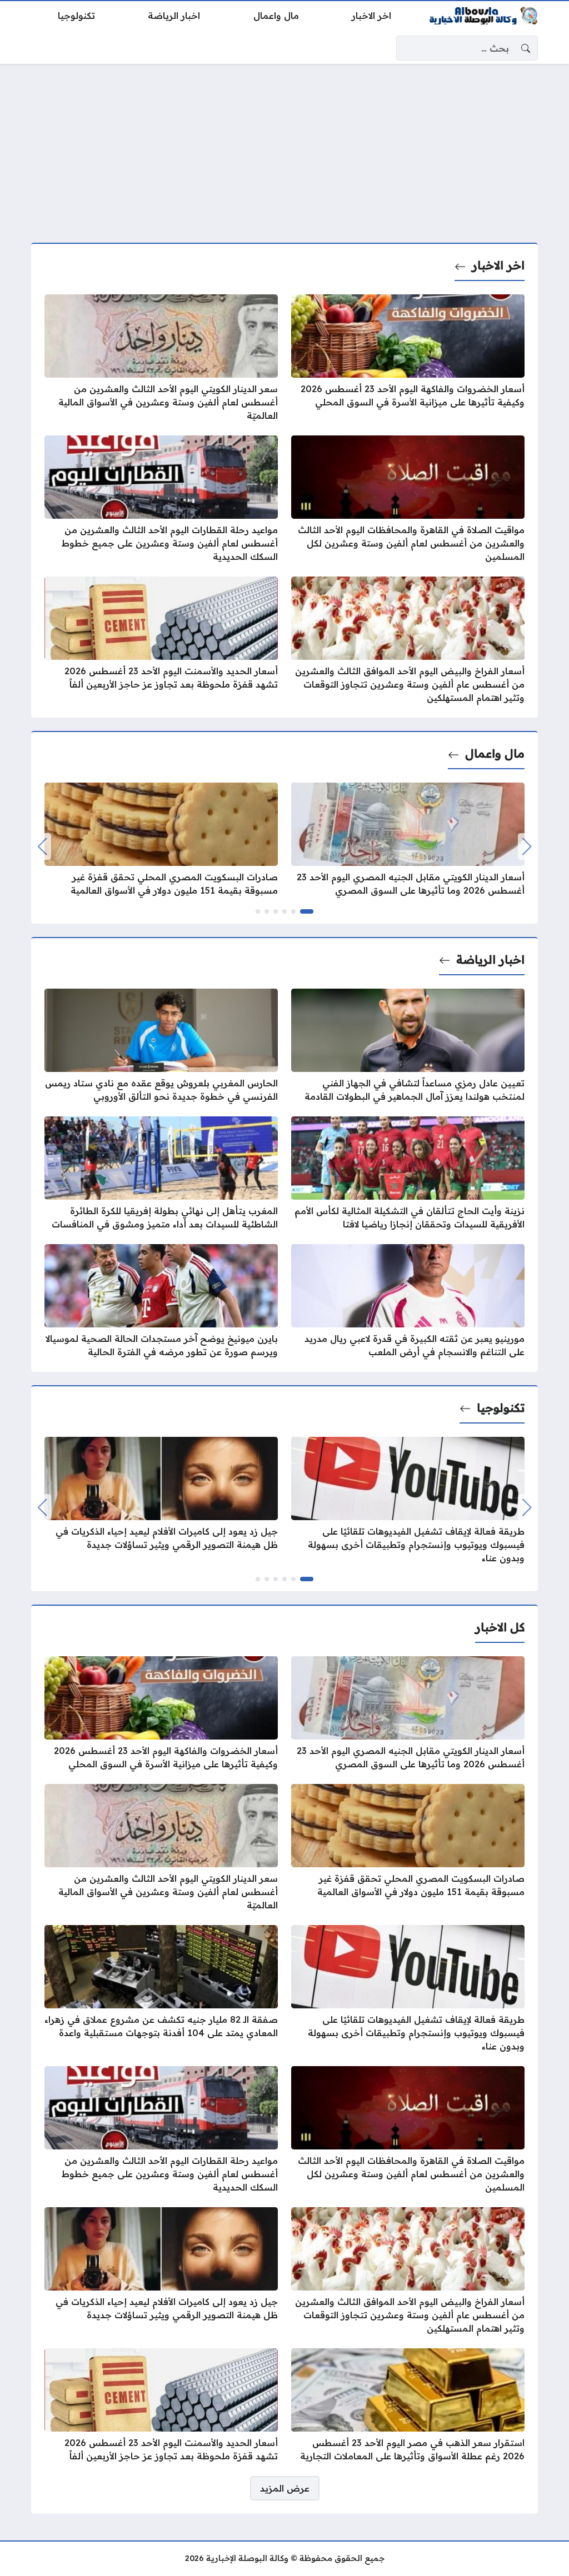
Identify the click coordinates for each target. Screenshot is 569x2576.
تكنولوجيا (501, 1408)
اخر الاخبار (498, 265)
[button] (307, 911)
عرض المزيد (285, 2488)
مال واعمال (495, 753)
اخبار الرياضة (490, 959)
